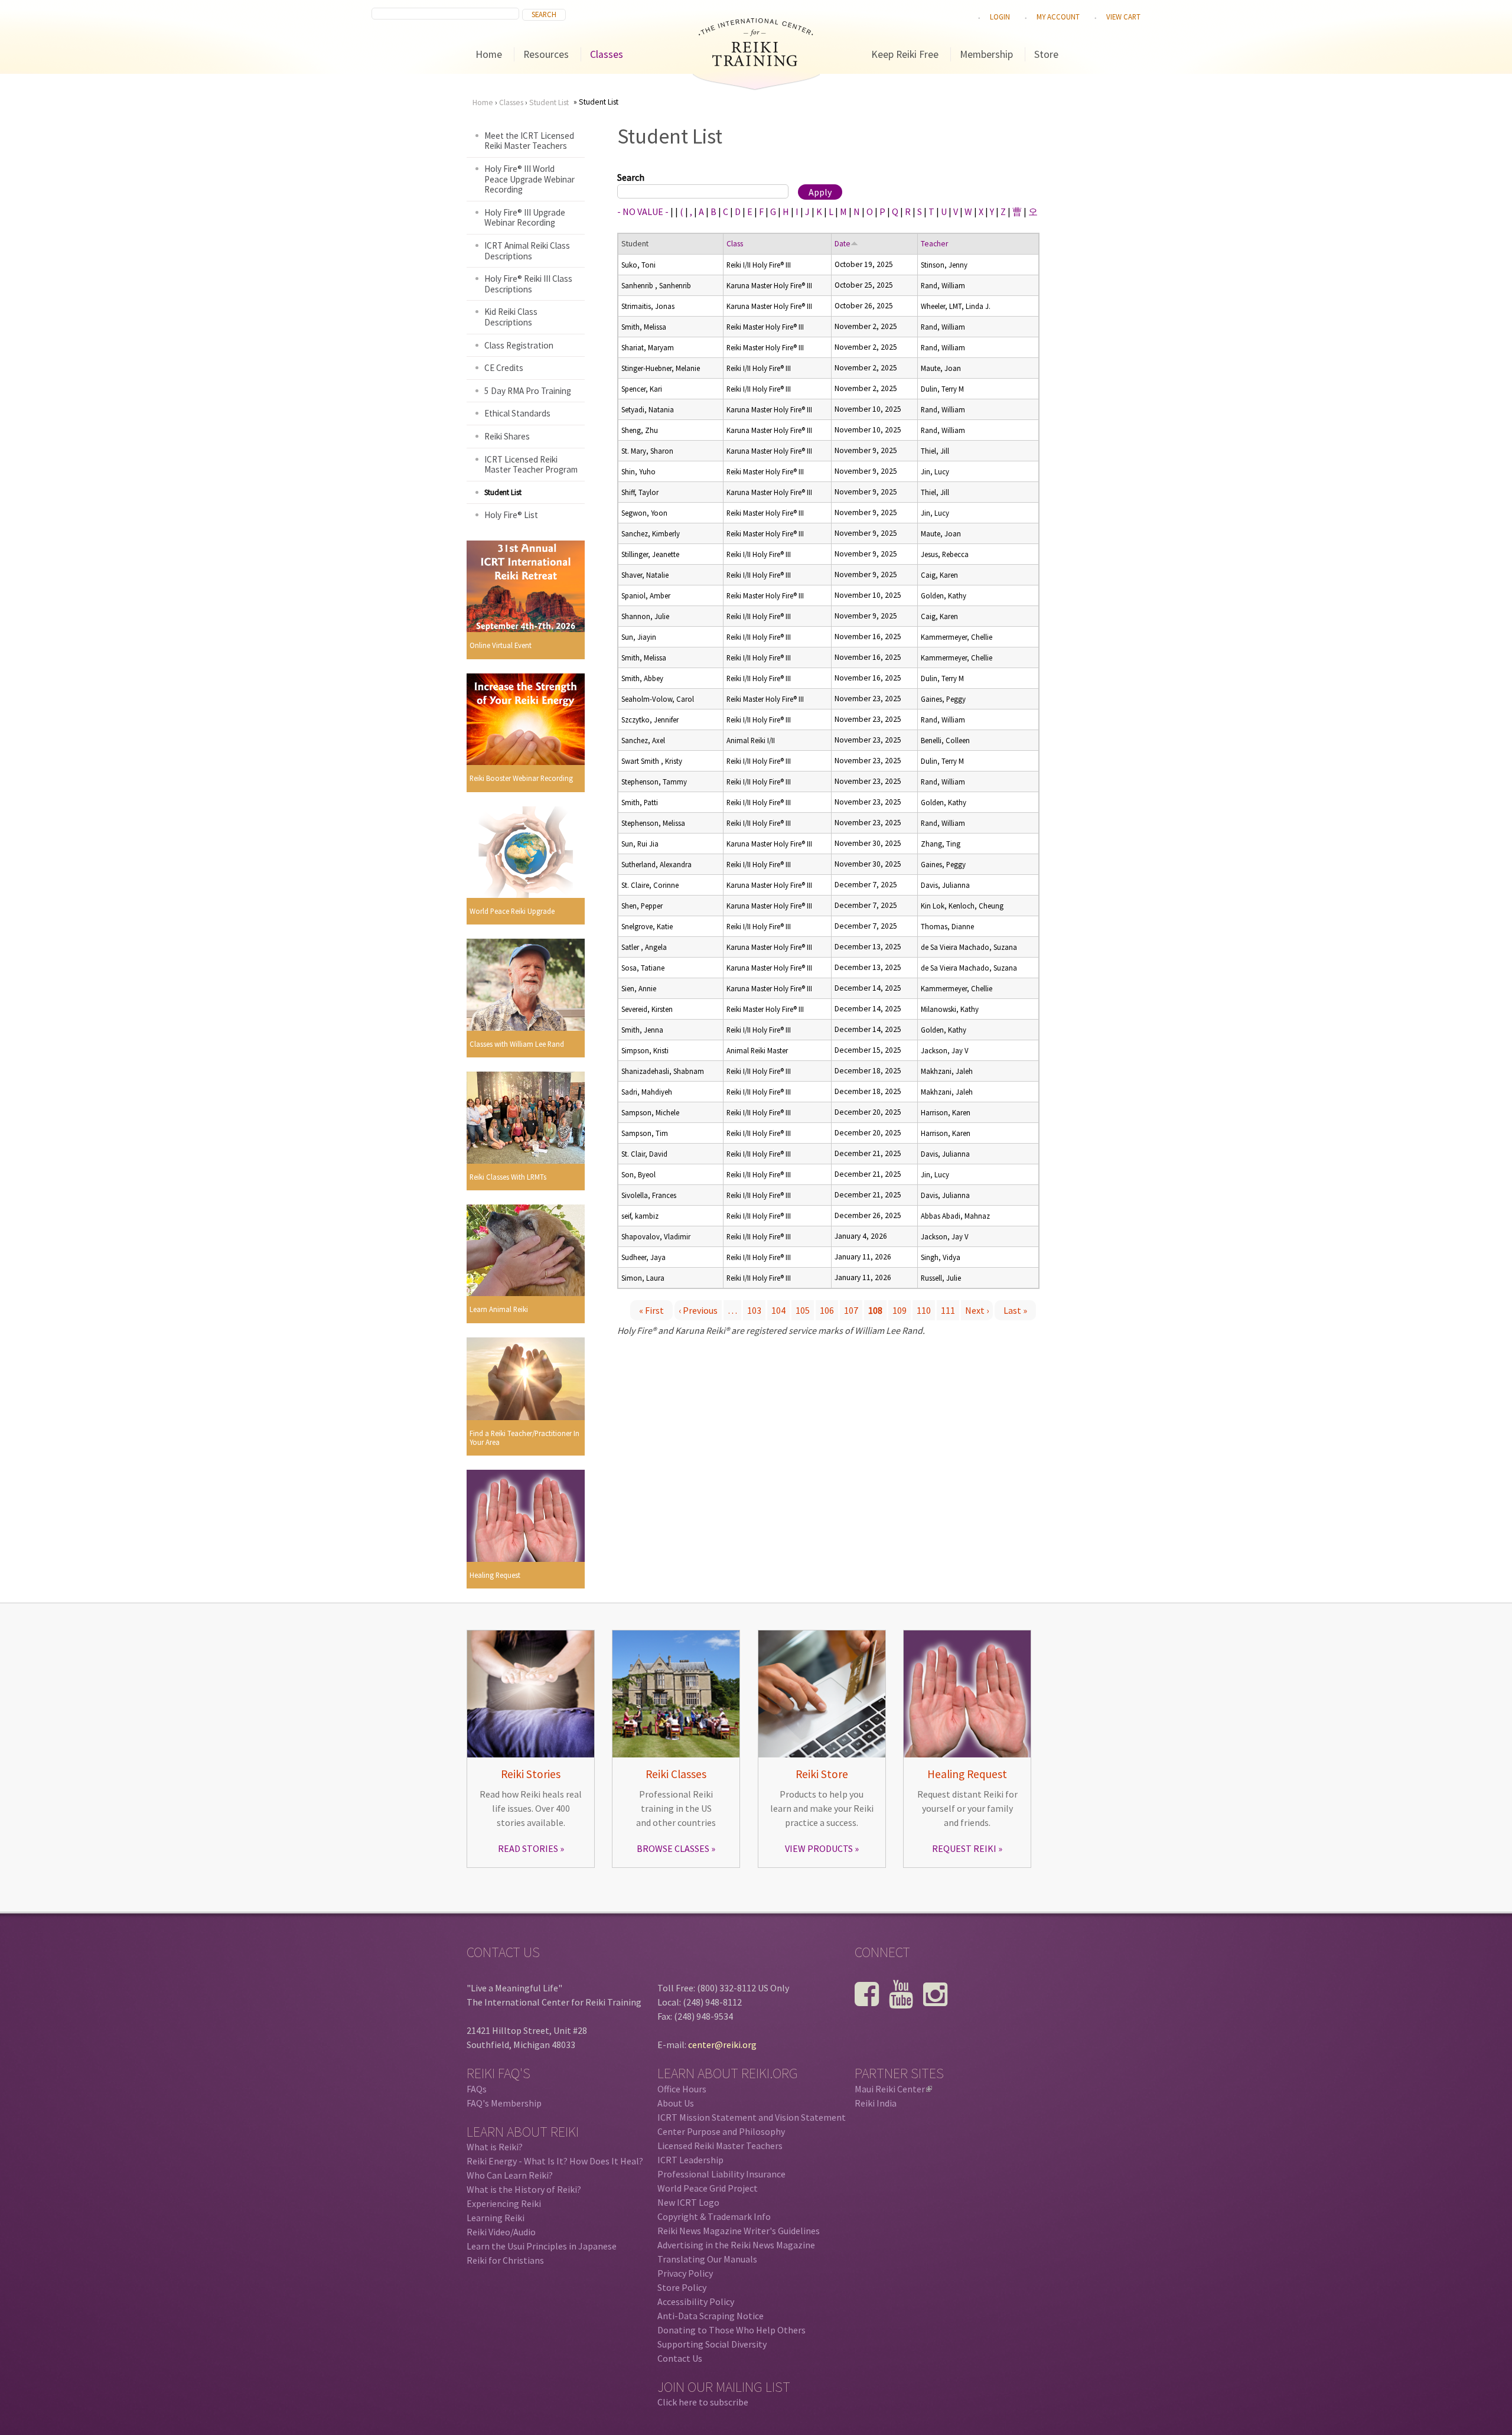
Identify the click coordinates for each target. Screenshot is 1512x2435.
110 (924, 1310)
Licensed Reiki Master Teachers (720, 2146)
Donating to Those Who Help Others (731, 2330)
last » (1015, 1310)
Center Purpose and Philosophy (721, 2131)
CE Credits (504, 368)
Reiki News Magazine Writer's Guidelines (739, 2231)
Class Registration (519, 345)
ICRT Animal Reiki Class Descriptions (527, 251)
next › (977, 1310)
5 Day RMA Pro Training (528, 391)
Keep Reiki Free (905, 54)
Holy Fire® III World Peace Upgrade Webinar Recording (529, 179)
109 (900, 1310)
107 (851, 1310)
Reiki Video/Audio (501, 2232)
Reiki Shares (507, 436)
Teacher (934, 244)
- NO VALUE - (643, 211)
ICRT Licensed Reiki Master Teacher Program (531, 465)
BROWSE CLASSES (673, 1848)
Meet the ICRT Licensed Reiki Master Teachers (529, 141)
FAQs (477, 2089)
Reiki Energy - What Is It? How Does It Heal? (555, 2161)
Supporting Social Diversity (712, 2344)
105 (803, 1310)
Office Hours (682, 2089)
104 (778, 1310)
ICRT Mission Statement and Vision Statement (752, 2117)
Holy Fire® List (511, 515)
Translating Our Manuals (707, 2259)
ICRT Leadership (690, 2160)
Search (631, 177)
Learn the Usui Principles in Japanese (542, 2246)
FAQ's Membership (504, 2103)
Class (735, 244)
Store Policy (682, 2287)
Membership (986, 54)
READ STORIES (528, 1848)
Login (1000, 17)
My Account (1058, 17)
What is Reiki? (495, 2147)
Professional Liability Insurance (721, 2174)
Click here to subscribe (703, 2402)
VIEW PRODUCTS (819, 1848)
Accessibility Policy (696, 2301)
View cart (1123, 17)
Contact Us (680, 2358)
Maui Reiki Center (892, 2089)
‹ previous (698, 1310)
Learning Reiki (496, 2218)
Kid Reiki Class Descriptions (511, 317)
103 (754, 1310)
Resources (546, 54)
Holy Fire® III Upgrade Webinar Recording (525, 218)
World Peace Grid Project (708, 2188)
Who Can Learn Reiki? (510, 2175)
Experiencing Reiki (504, 2203)
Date (843, 244)
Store (1046, 54)
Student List (549, 102)
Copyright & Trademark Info (714, 2216)
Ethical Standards (517, 413)
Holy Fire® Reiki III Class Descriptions (528, 284)
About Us (676, 2103)
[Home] (756, 63)
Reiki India (876, 2103)
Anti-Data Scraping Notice (711, 2316)
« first (651, 1310)
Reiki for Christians (505, 2260)
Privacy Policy (685, 2273)
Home (489, 54)
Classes (607, 54)
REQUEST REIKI (964, 1848)
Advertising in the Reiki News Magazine (736, 2245)
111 (948, 1310)
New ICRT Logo (688, 2202)
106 (827, 1310)
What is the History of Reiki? (524, 2189)
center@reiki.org (722, 2045)
